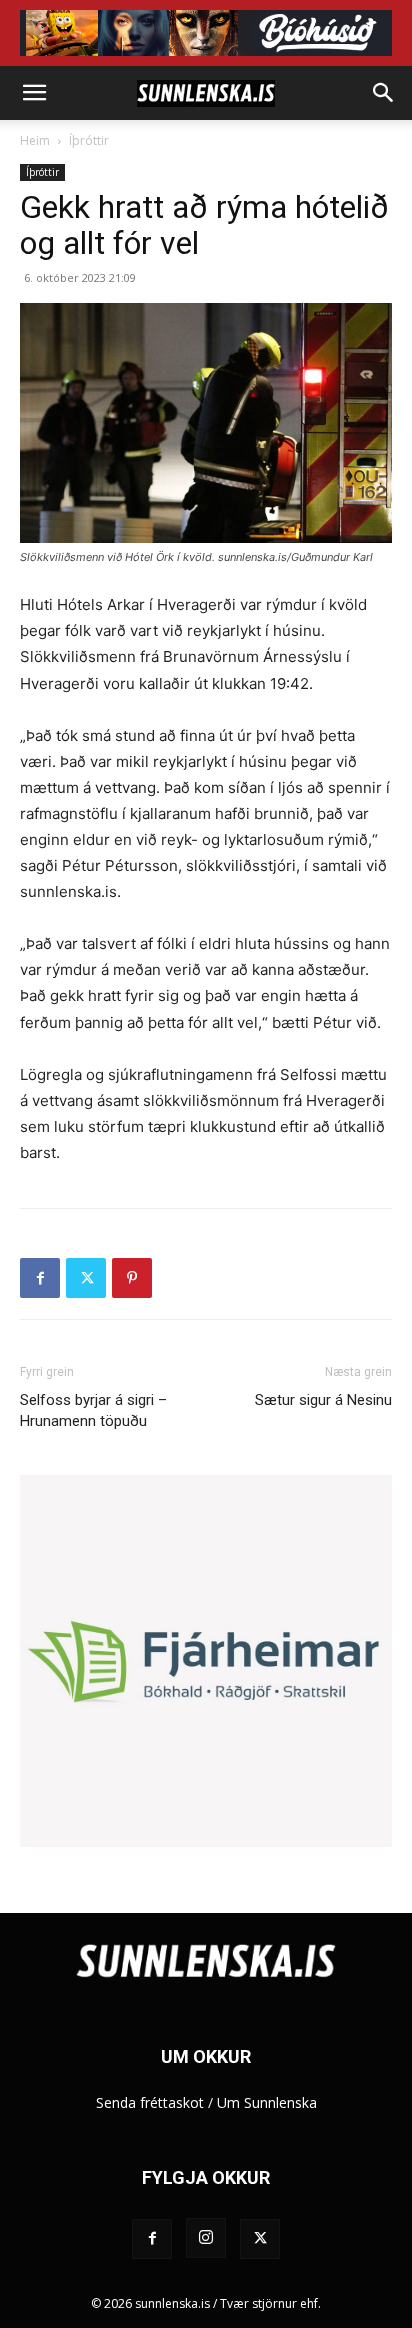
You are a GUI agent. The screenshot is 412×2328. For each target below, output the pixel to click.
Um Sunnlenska (267, 2102)
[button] (34, 93)
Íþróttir (89, 140)
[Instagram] (206, 2238)
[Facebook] (40, 1278)
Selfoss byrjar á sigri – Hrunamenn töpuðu (93, 1410)
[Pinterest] (132, 1278)
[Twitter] (86, 1278)
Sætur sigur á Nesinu (323, 1400)
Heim (35, 140)
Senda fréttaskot (150, 2102)
